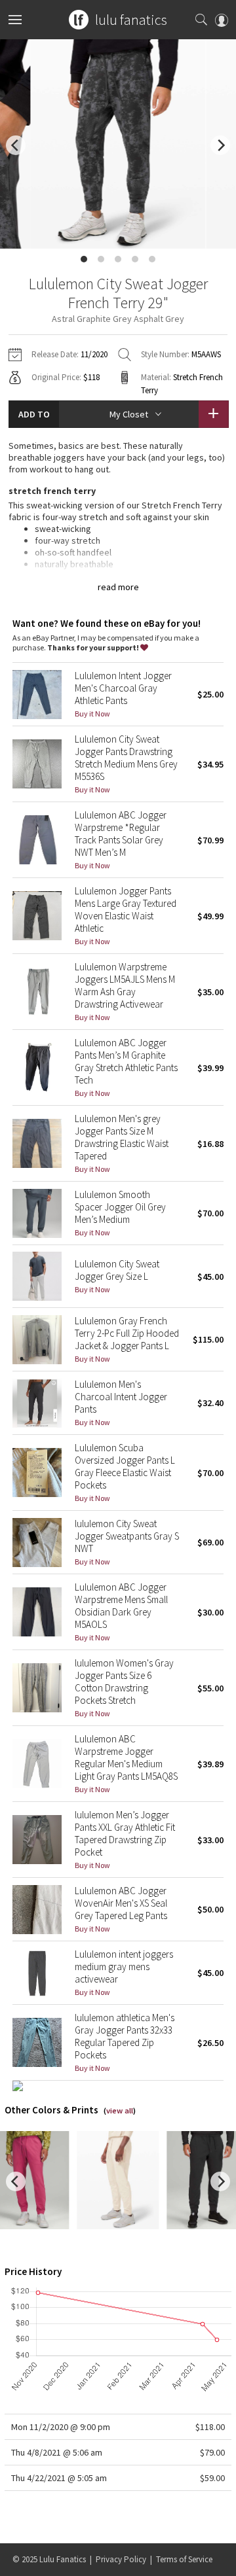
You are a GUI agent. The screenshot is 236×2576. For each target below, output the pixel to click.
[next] (220, 145)
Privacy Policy (121, 2559)
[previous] (16, 145)
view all (120, 2110)
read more (118, 587)
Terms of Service (184, 2559)
